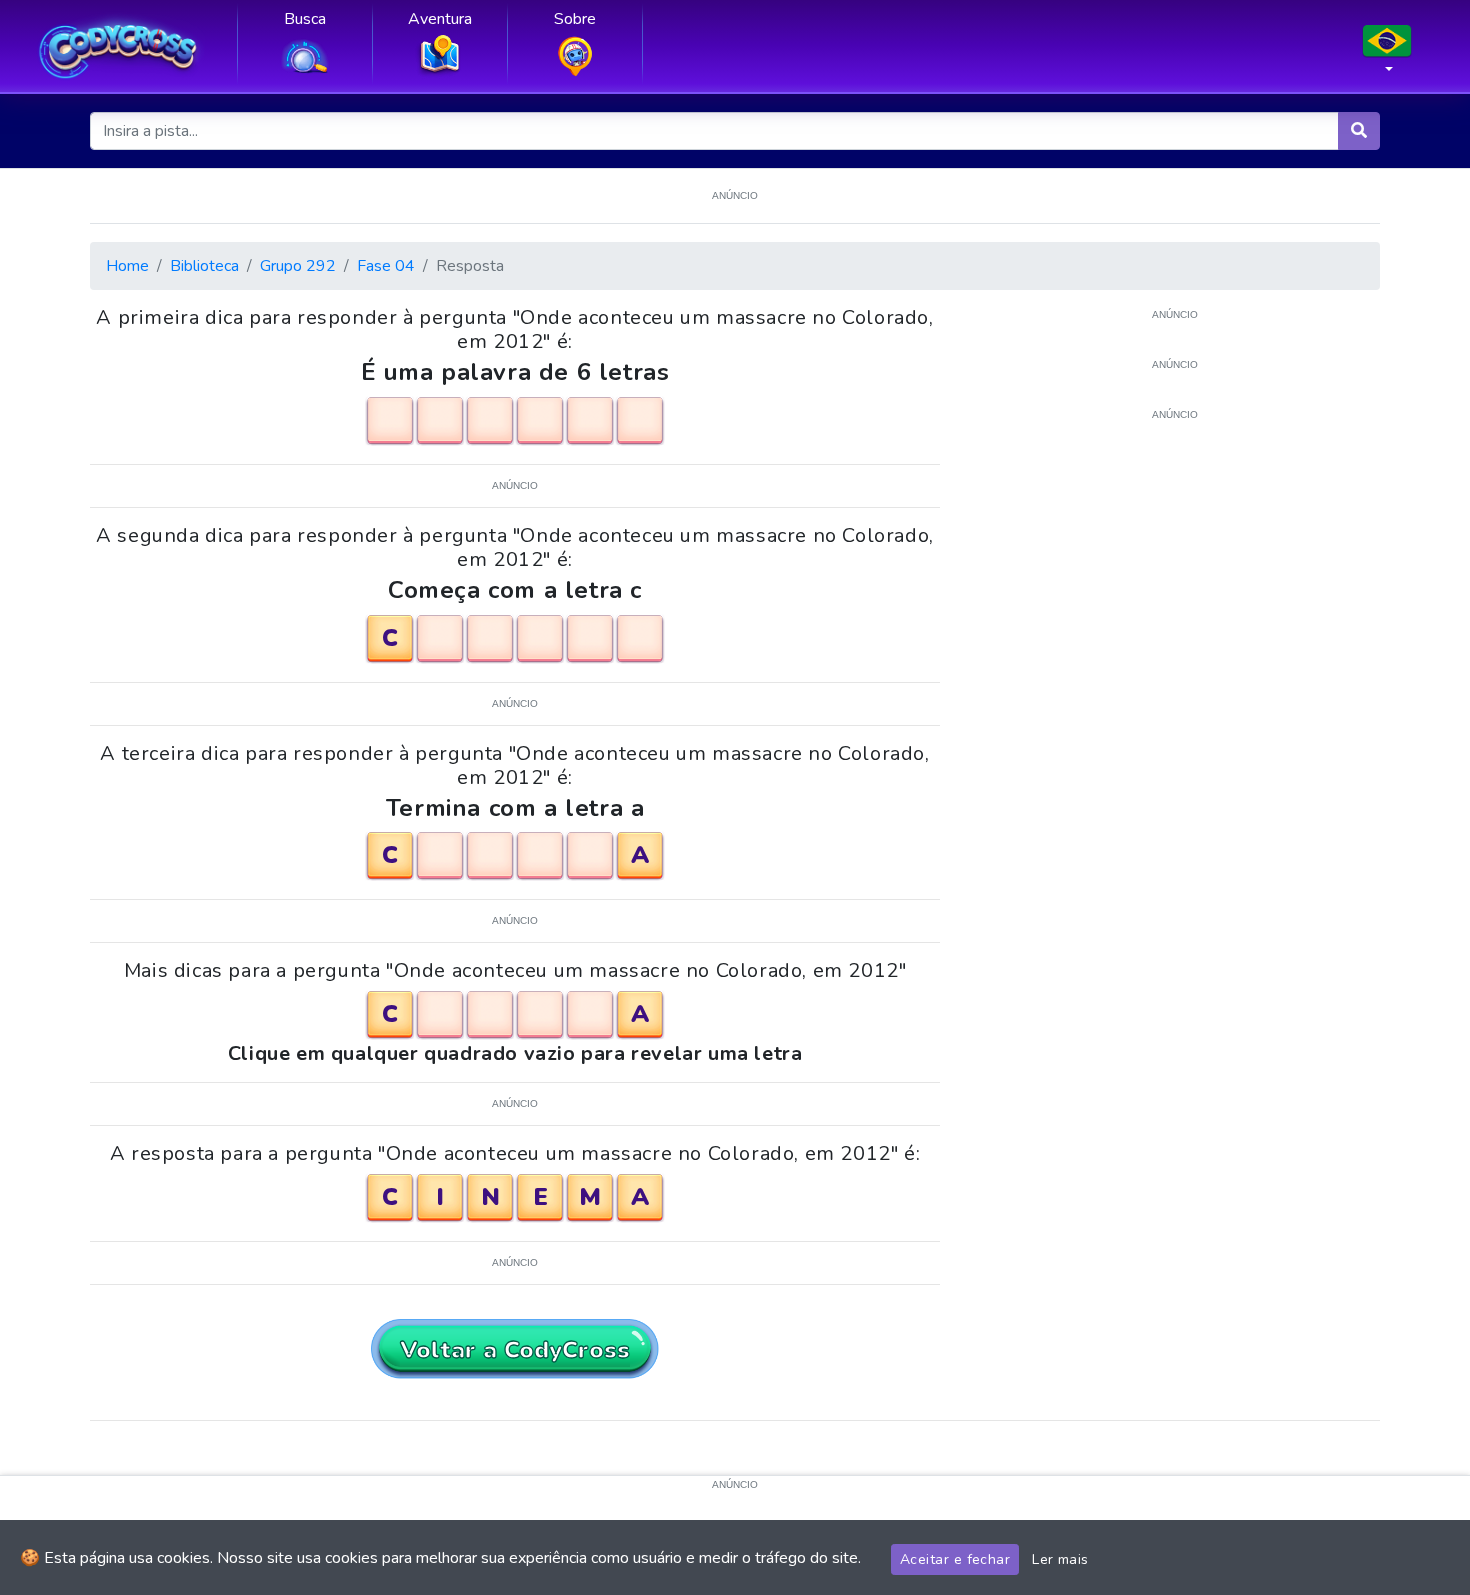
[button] (1387, 55)
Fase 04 (386, 266)
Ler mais (1060, 1559)
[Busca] (1359, 131)
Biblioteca (204, 266)
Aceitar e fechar (955, 1559)
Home (127, 266)
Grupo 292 (298, 266)
